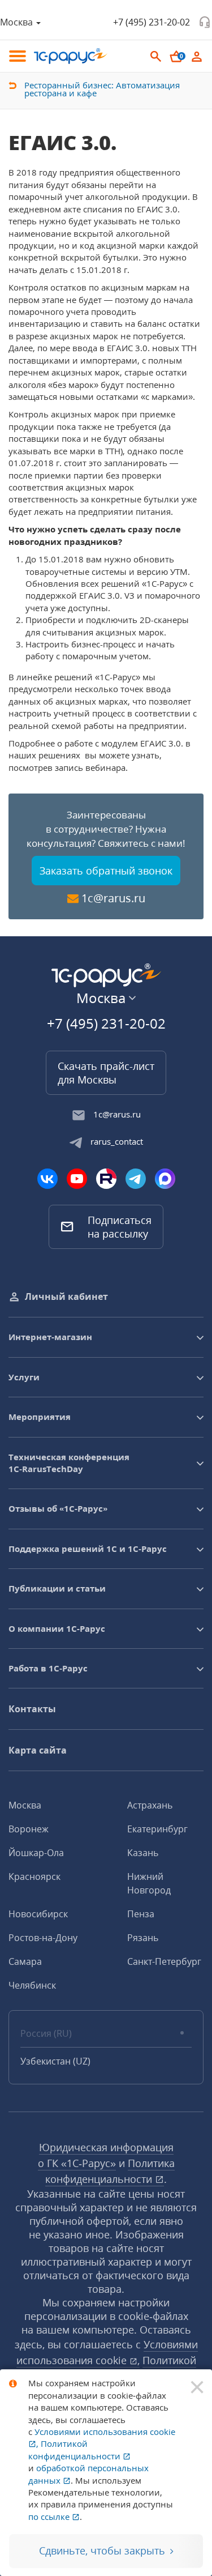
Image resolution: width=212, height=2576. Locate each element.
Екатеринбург (157, 1829)
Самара (25, 1961)
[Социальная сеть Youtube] (77, 1179)
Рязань (143, 1938)
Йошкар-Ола (36, 1853)
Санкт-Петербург (164, 1961)
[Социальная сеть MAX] (165, 1179)
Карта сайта (38, 1750)
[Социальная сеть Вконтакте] (47, 1179)
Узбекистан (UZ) (55, 2061)
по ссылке (50, 2517)
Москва (25, 1805)
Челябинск (32, 1985)
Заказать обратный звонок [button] (106, 871)
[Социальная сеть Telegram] (136, 1179)
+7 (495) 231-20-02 (152, 22)
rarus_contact (117, 1141)
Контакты (32, 1709)
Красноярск (34, 1876)
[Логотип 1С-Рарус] (71, 56)
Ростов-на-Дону (43, 1938)
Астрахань (150, 1805)
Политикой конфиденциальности (75, 2449)
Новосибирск (38, 1914)
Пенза (141, 1914)
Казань (143, 1853)
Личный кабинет (66, 1296)
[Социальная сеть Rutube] (106, 1179)
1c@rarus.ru (113, 898)
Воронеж (29, 1829)
